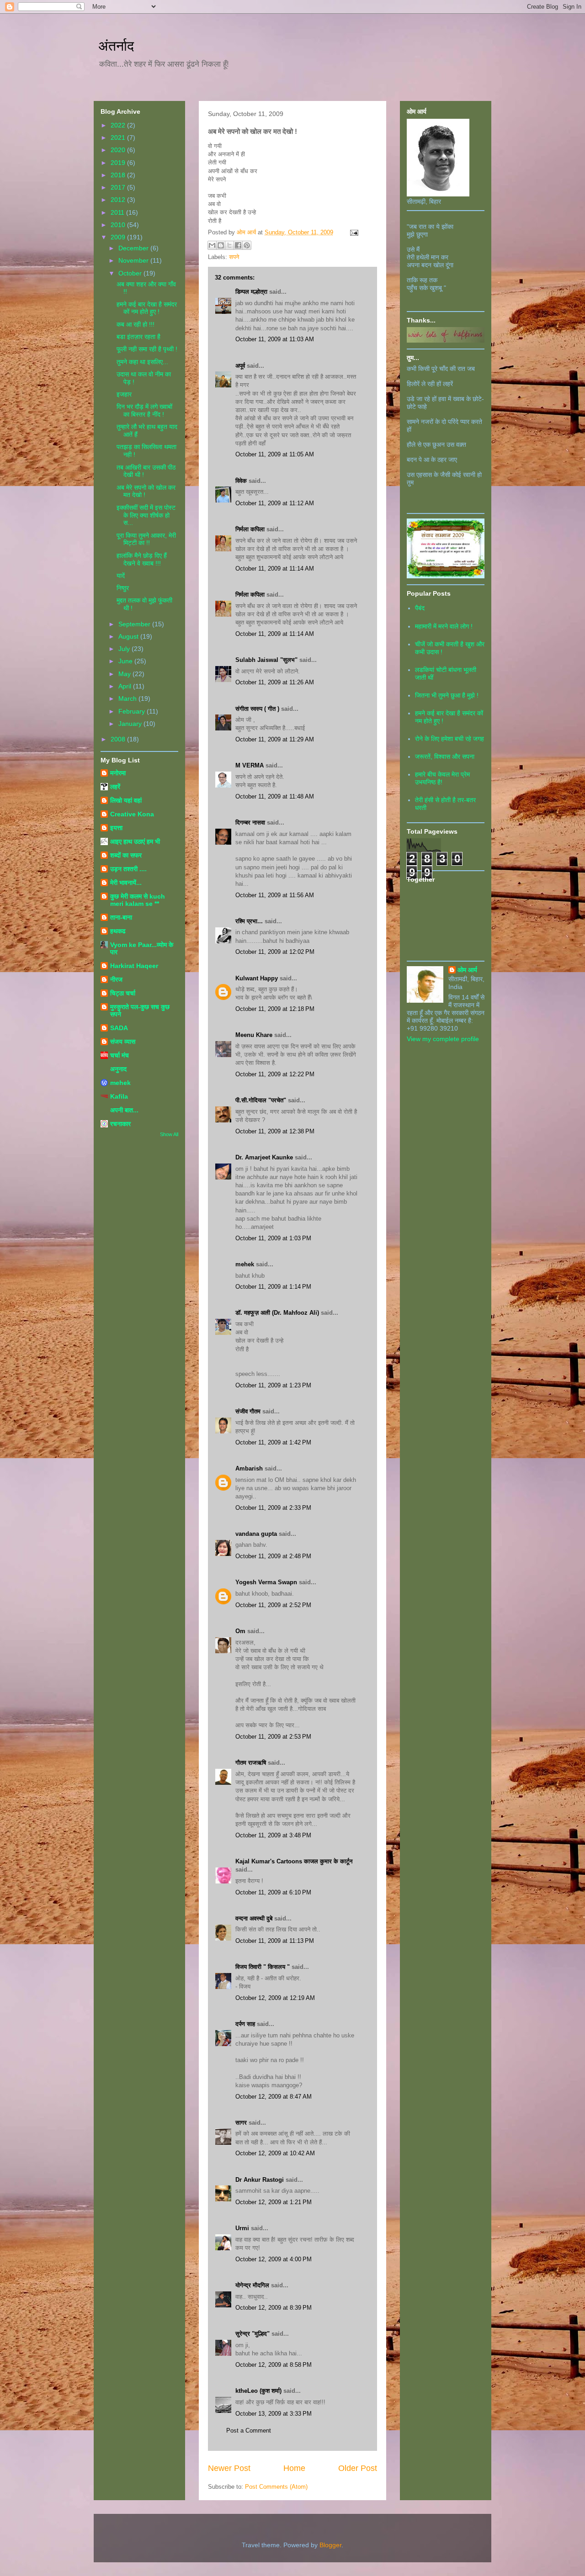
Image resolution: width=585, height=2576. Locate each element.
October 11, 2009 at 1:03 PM (273, 1238)
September (135, 624)
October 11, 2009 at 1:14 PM (273, 1287)
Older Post (358, 2468)
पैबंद (420, 608)
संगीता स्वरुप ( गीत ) (257, 709)
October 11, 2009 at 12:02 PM (275, 952)
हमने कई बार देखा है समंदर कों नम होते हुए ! (147, 308)
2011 (118, 212)
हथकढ (118, 931)
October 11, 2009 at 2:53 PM (273, 1737)
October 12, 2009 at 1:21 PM (274, 2202)
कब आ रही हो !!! (136, 324)
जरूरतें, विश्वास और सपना (445, 756)
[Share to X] (229, 245)
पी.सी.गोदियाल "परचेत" (261, 1100)
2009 (119, 237)
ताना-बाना (121, 917)
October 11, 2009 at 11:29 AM (275, 739)
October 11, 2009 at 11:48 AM (275, 796)
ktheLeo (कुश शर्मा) (258, 2391)
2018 (119, 175)
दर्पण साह (245, 2024)
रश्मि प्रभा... (249, 921)
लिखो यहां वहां (126, 800)
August (129, 636)
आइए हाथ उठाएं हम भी (135, 841)
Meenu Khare (254, 1035)
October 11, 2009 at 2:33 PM (273, 1508)
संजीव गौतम (248, 1411)
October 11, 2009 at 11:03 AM (275, 339)
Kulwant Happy (257, 978)
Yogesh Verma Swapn (266, 1582)
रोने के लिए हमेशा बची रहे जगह (449, 739)
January (131, 724)
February (133, 711)
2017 (119, 187)
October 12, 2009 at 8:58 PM (274, 2365)
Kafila (119, 1096)
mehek (245, 1264)
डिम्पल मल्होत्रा (251, 292)
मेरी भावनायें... (126, 883)
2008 (119, 739)
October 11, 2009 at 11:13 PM (275, 1941)
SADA (119, 1028)
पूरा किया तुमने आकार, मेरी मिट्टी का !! (146, 539)
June (126, 661)
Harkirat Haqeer (134, 966)
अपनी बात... (124, 1110)
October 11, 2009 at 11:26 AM (275, 682)
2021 (119, 138)
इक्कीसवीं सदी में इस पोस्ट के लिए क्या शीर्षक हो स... (146, 515)
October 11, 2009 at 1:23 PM (273, 1385)
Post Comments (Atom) (276, 2487)
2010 (119, 225)
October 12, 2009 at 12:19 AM (275, 1998)
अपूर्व (240, 366)
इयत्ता (116, 828)
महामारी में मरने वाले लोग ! (444, 626)
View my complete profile (443, 1039)
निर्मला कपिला (250, 529)
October (131, 273)
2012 (119, 200)
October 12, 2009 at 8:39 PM (274, 2308)
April (126, 686)
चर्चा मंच (120, 1055)
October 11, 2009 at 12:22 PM (275, 1074)
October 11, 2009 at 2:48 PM (273, 1556)
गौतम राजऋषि (251, 1763)
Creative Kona (132, 814)
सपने (234, 257)
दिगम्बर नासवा (250, 823)
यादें (121, 576)
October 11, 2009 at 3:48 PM (273, 1835)
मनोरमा (118, 773)
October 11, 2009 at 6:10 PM (273, 1892)
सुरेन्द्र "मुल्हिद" (253, 2334)
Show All (169, 1134)
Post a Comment (249, 2431)
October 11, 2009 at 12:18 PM (275, 1009)
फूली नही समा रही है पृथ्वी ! (147, 349)
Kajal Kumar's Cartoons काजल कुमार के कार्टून (294, 1861)
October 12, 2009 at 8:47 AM (274, 2097)
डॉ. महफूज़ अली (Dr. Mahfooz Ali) (277, 1313)
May (125, 674)
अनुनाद (118, 1069)
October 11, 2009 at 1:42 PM (273, 1442)
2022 (119, 125)
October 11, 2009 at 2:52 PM (273, 1605)
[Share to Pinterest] (247, 245)
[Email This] (212, 245)
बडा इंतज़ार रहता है (138, 337)
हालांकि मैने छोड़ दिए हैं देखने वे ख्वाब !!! (142, 559)
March (128, 698)
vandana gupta (256, 1534)
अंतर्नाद (116, 46)
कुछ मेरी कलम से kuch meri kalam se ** (138, 900)
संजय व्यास (123, 1042)
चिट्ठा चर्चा (123, 993)
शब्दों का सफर (126, 855)
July (125, 649)
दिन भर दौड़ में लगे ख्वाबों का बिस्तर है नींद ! (144, 410)
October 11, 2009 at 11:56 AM (275, 895)
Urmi (242, 2228)
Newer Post (229, 2468)
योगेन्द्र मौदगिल (252, 2285)
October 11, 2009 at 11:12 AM (275, 503)
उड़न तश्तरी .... (128, 869)
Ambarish (249, 1468)
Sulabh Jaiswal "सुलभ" (266, 660)
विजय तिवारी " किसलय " (263, 1967)
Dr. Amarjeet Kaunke (264, 1157)
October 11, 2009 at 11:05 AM (275, 454)
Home (294, 2468)
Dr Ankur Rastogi (260, 2180)
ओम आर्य (467, 970)
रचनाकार (120, 1124)
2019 (119, 163)
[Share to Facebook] (238, 245)
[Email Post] (353, 232)
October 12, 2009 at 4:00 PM (274, 2259)
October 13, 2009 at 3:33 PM (274, 2414)
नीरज (116, 979)
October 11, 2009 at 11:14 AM (275, 569)
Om (240, 1631)
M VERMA (250, 765)
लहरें (115, 787)
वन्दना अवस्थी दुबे (254, 1918)
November (134, 260)
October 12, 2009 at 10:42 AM (275, 2153)
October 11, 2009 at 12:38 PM (275, 1131)
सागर (241, 2123)
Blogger (330, 2545)
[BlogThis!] (221, 245)
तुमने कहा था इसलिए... (142, 362)
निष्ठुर (123, 588)
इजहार (124, 394)
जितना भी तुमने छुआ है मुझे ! (447, 695)
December (134, 248)
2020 (119, 150)
